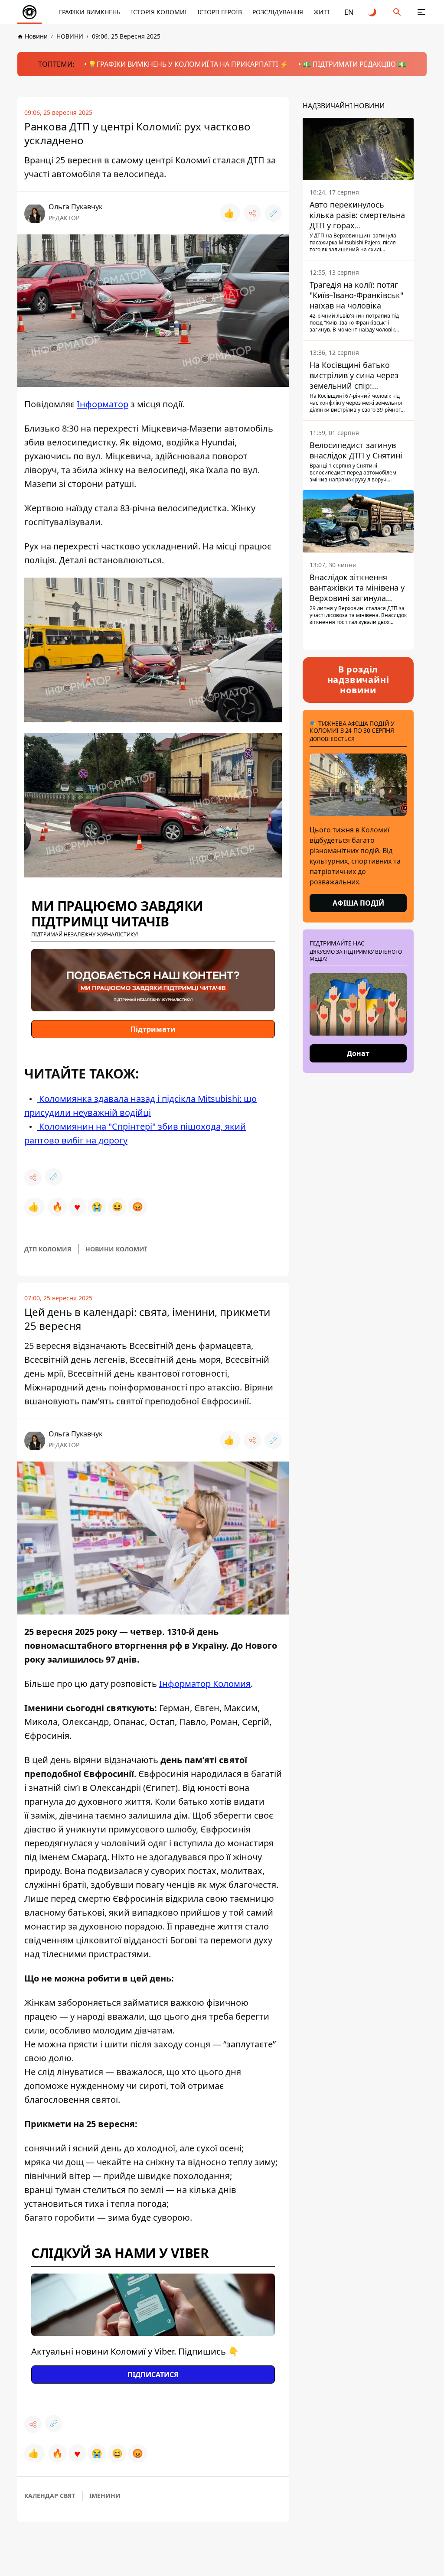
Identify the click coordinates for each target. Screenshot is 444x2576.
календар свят (50, 2496)
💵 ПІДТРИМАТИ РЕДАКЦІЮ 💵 (354, 64)
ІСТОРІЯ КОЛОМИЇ (159, 12)
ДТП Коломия (48, 1249)
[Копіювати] (273, 213)
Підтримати (153, 1029)
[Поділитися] (252, 213)
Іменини (105, 2496)
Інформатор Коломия (205, 1684)
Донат (358, 1053)
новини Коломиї (116, 1249)
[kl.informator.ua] (29, 12)
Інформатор (103, 404)
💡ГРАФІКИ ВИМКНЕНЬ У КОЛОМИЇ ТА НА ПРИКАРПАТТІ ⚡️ (188, 64)
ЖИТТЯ (324, 12)
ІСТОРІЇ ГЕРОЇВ (220, 12)
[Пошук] (397, 12)
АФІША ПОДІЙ (358, 903)
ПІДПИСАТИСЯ (153, 2375)
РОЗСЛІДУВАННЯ (278, 12)
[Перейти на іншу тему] (373, 12)
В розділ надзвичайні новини (358, 680)
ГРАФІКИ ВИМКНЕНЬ (90, 12)
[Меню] (421, 12)
